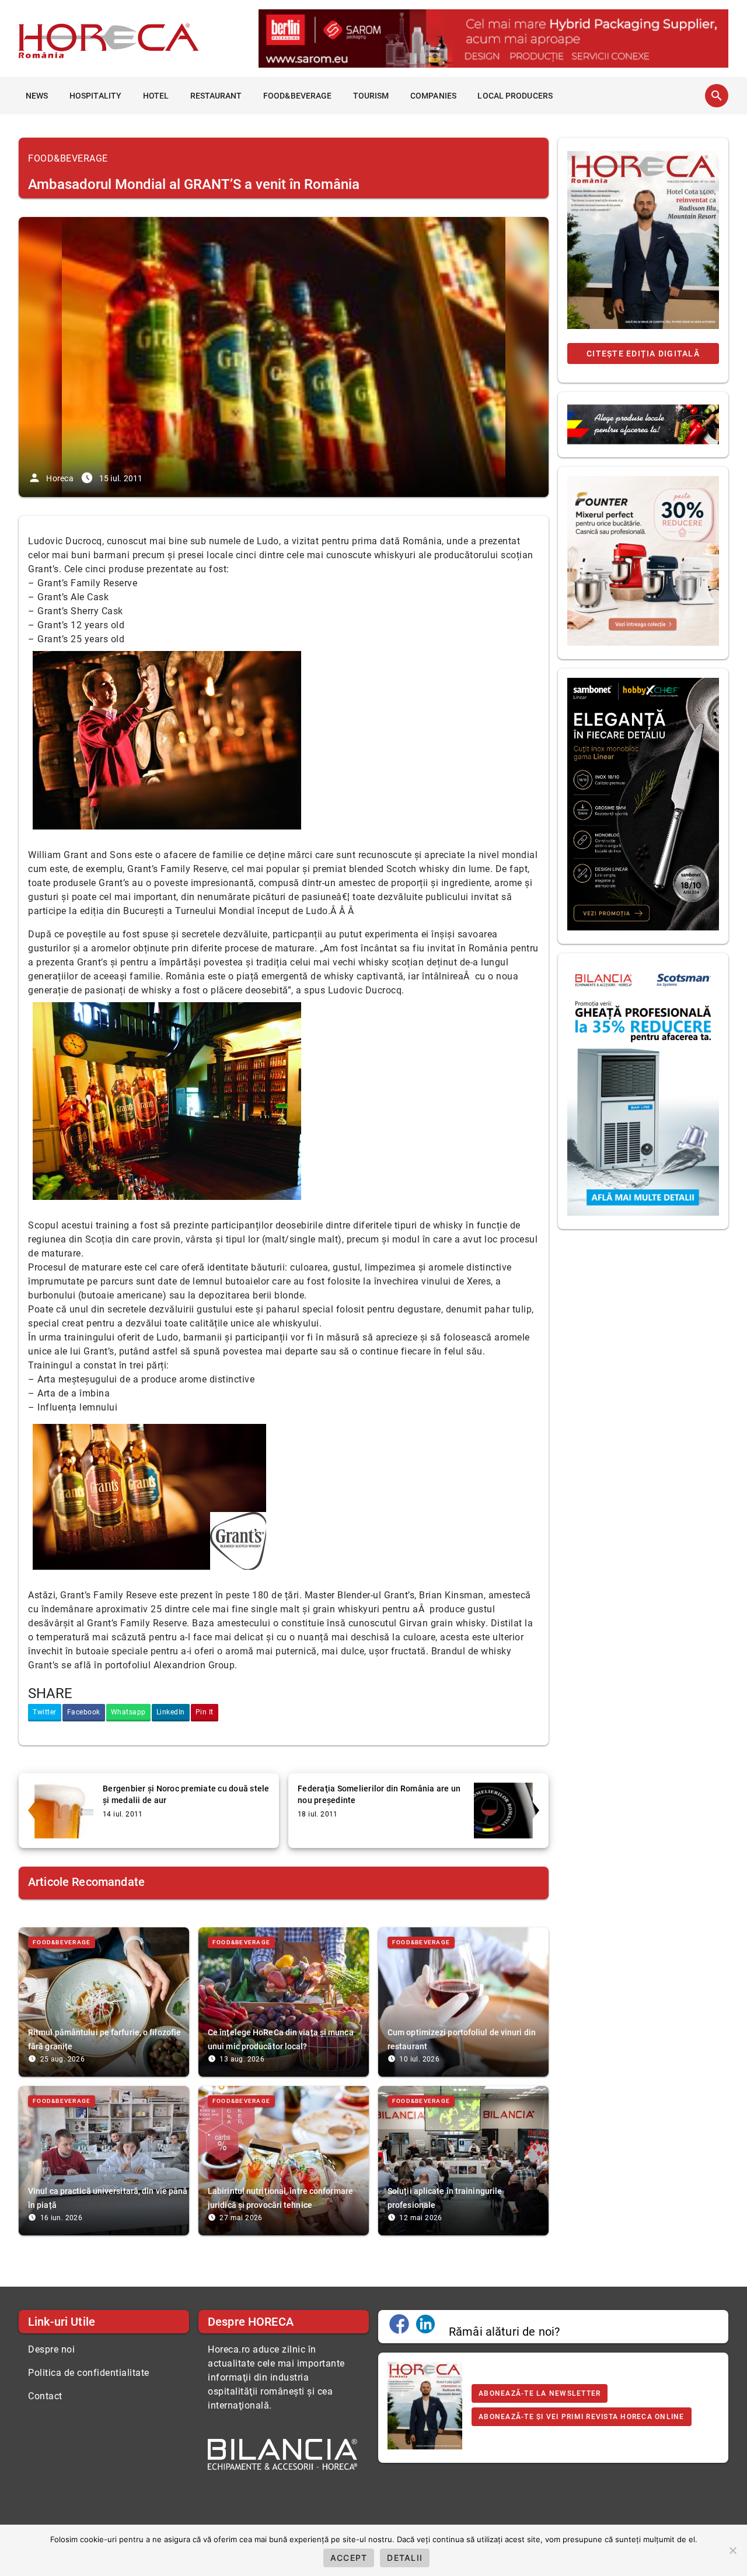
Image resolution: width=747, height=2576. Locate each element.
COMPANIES (433, 96)
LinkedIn (171, 1712)
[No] (732, 2550)
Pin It (205, 1712)
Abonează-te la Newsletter (540, 2393)
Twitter (45, 1712)
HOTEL (156, 96)
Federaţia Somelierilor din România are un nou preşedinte (379, 1794)
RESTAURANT (216, 96)
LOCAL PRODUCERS (515, 96)
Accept (349, 2558)
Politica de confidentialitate (89, 2373)
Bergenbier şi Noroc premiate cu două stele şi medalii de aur (186, 1794)
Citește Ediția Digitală (643, 353)
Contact (45, 2396)
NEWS (37, 96)
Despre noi (51, 2349)
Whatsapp (128, 1712)
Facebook (84, 1712)
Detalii (405, 2558)
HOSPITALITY (95, 96)
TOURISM (371, 96)
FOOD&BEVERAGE (297, 96)
